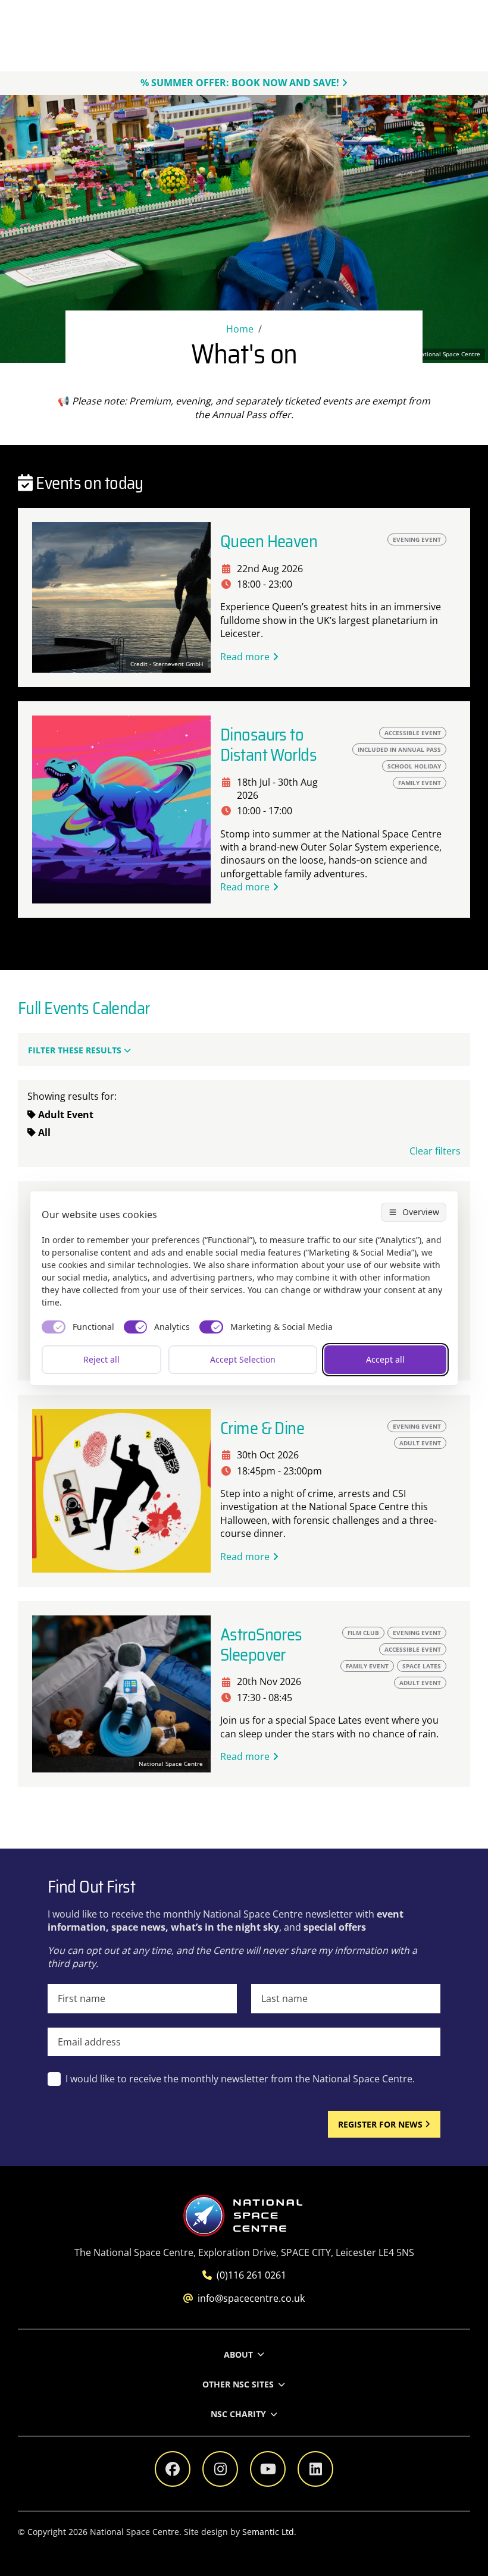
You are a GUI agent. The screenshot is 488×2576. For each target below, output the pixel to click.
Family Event (367, 1666)
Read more (245, 657)
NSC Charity (238, 2414)
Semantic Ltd (268, 2532)
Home (240, 329)
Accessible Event (413, 733)
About (238, 2354)
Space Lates (422, 1666)
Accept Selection (243, 1359)
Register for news (380, 2124)
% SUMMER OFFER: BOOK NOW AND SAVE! (240, 83)
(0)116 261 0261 (251, 2275)
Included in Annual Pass (399, 749)
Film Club (363, 1633)
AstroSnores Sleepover (261, 1645)
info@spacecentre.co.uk (251, 2298)
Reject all (101, 1359)
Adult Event (420, 1443)
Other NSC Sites (238, 2384)
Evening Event (417, 539)
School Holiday (414, 766)
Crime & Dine (262, 1428)
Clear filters (435, 1151)
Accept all (385, 1359)
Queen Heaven (269, 542)
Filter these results (75, 1050)
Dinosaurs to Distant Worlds (268, 745)
